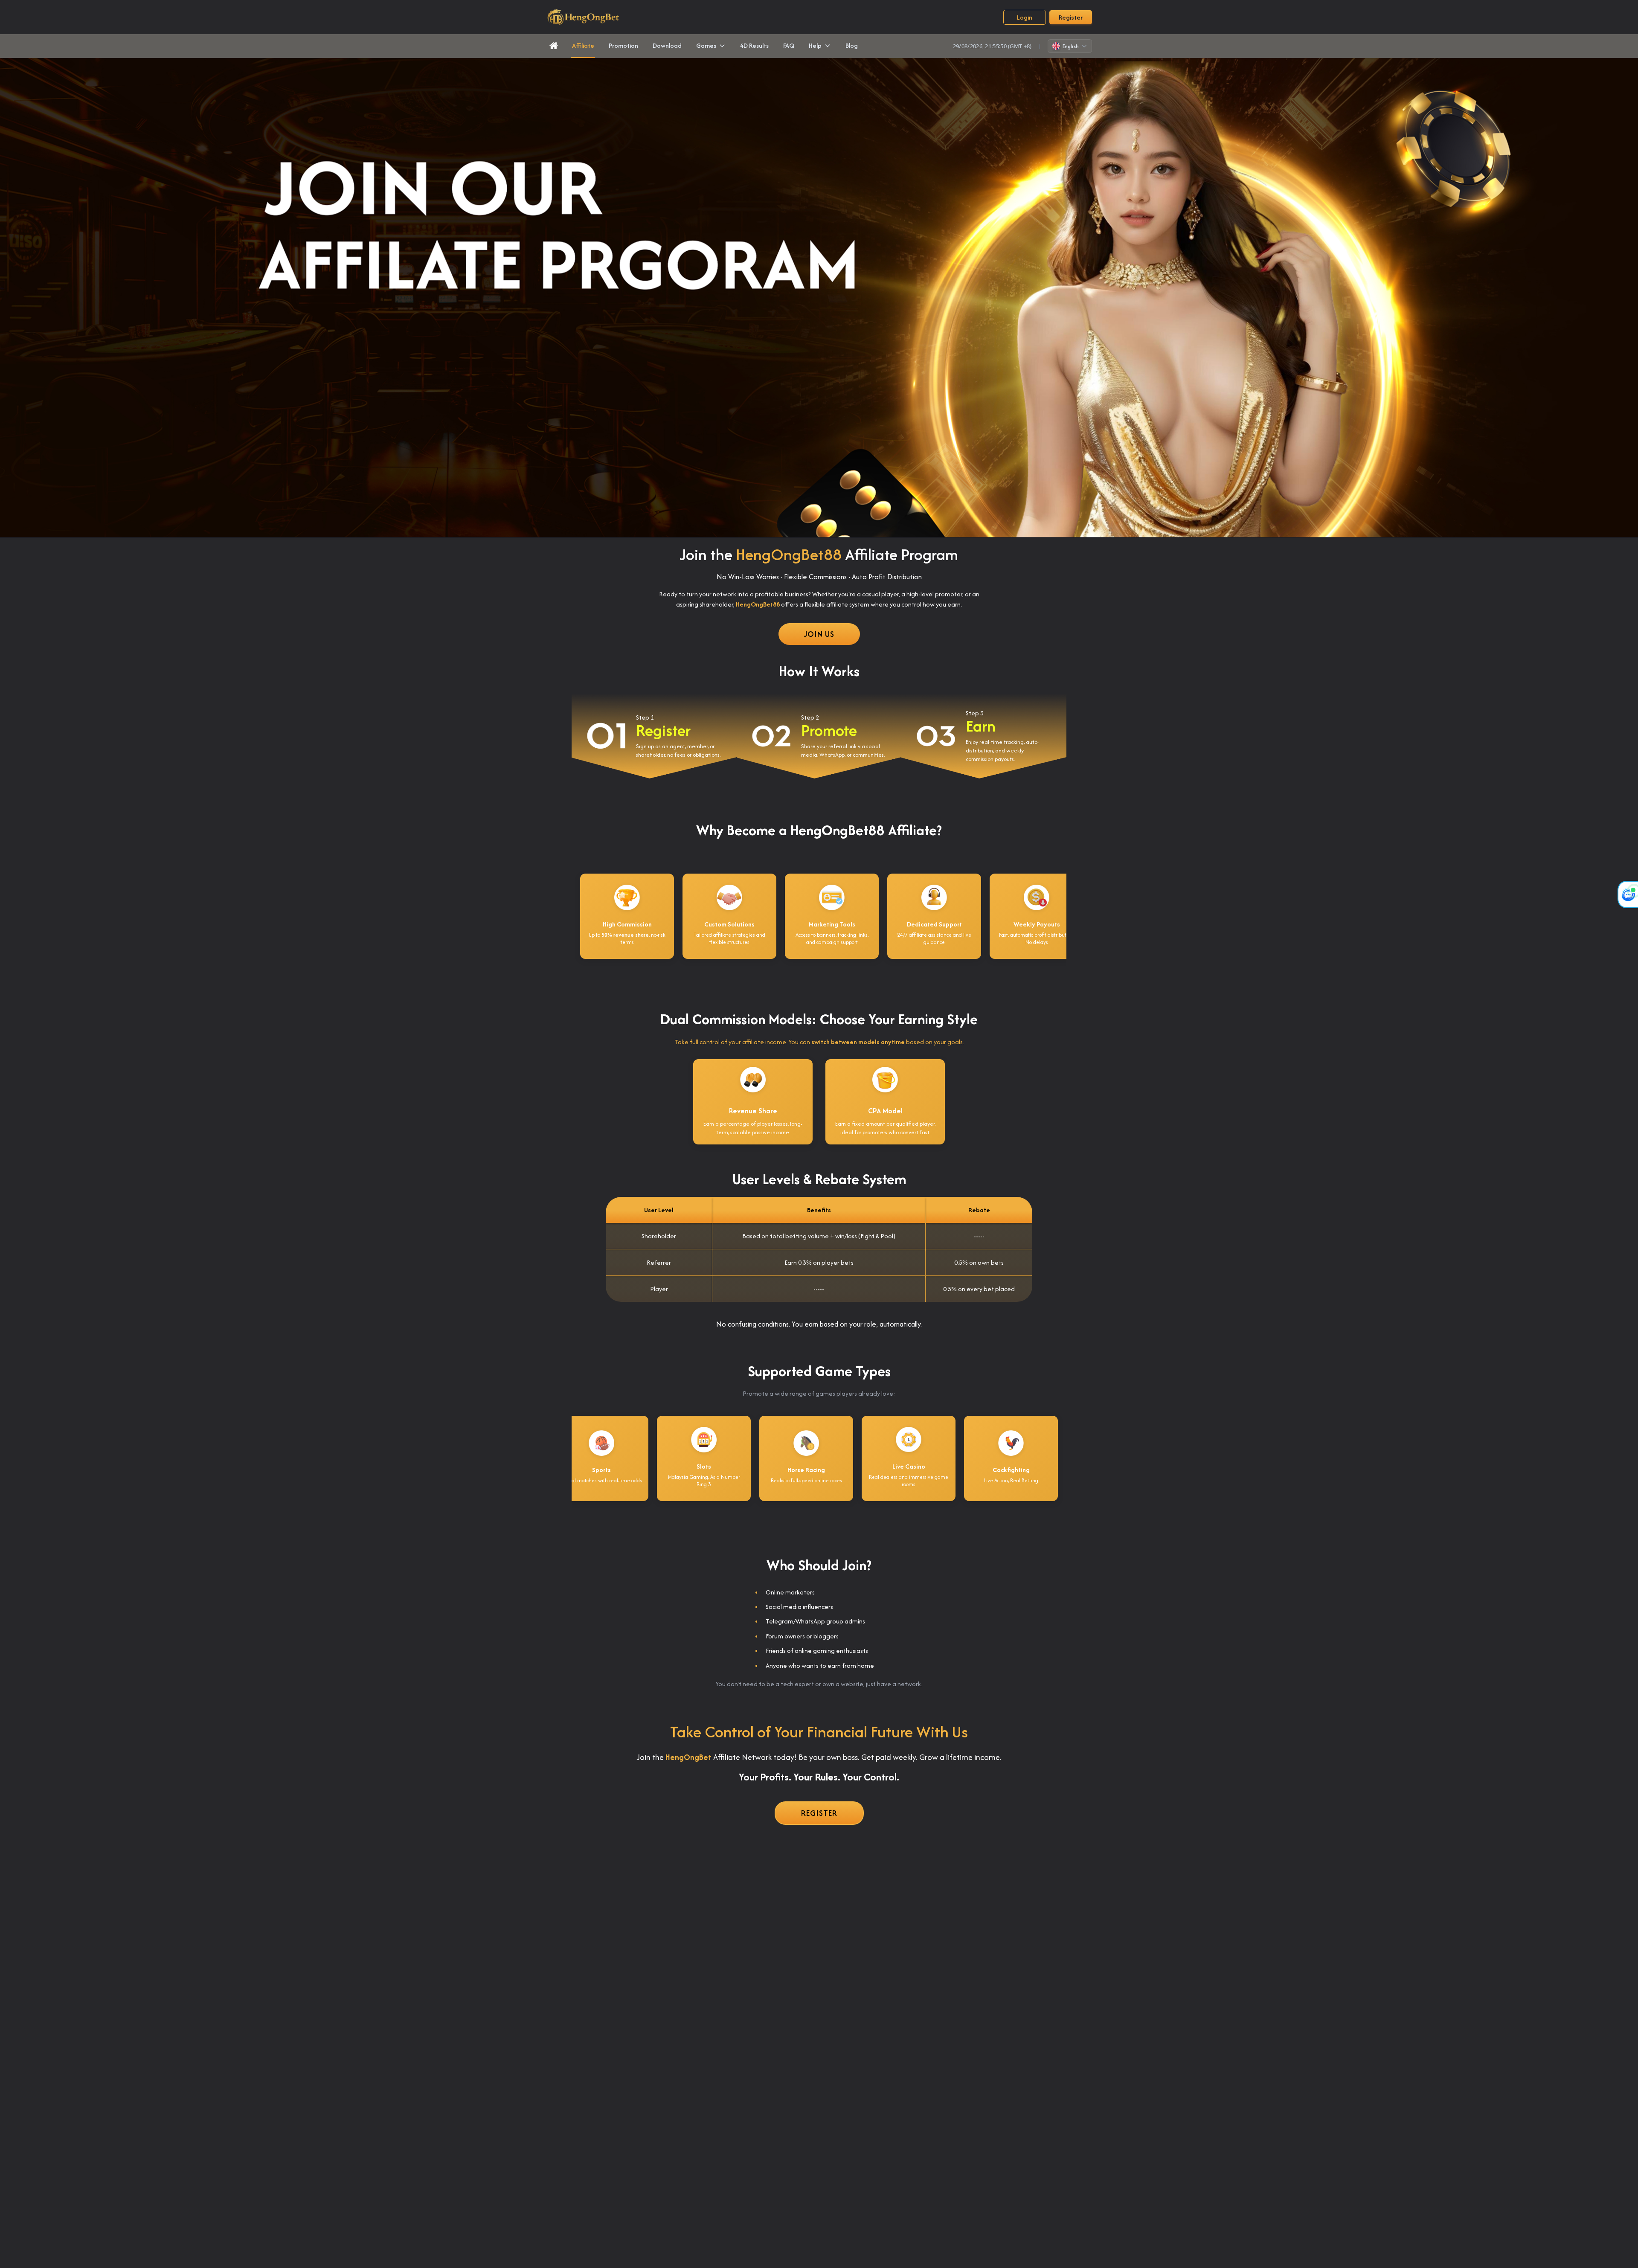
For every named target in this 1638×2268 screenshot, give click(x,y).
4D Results (754, 45)
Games (706, 45)
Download (667, 45)
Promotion (623, 45)
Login (1025, 17)
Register (1071, 17)
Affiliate (583, 45)
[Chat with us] (1628, 894)
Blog (852, 45)
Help (815, 45)
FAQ (789, 45)
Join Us (819, 634)
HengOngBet (688, 1757)
